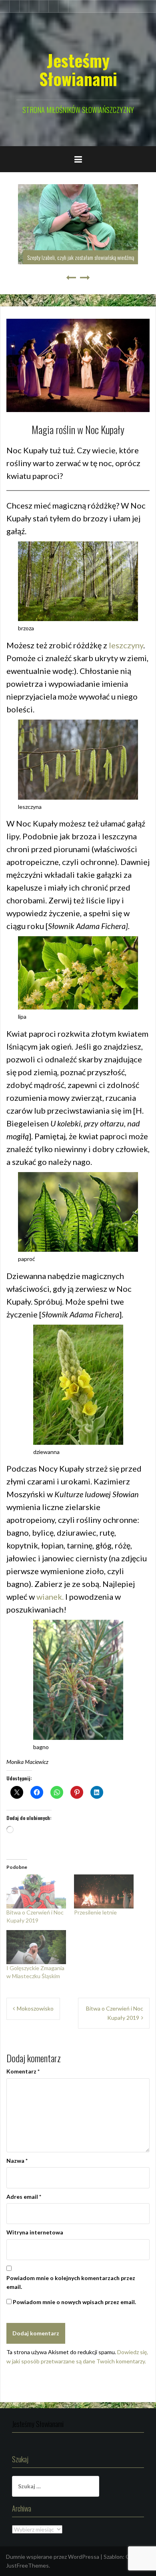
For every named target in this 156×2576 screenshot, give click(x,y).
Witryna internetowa (35, 2232)
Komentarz (23, 2071)
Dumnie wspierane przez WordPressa (53, 2557)
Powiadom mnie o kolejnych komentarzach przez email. (71, 2282)
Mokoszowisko (35, 2008)
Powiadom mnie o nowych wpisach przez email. (74, 2302)
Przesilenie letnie (95, 1912)
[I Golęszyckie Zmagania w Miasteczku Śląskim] (36, 1947)
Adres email (24, 2197)
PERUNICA (132, 257)
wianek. (50, 1597)
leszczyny (126, 645)
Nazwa (17, 2161)
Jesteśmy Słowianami (78, 69)
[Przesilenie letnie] (104, 1891)
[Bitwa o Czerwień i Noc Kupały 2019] (36, 1891)
